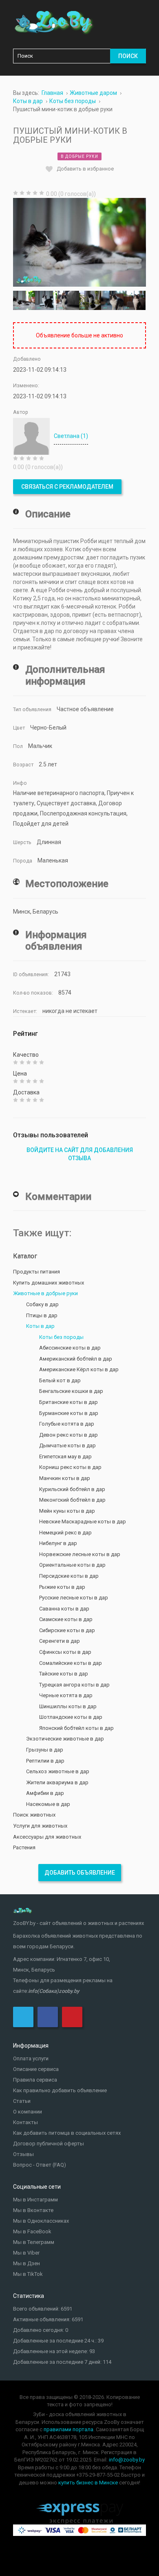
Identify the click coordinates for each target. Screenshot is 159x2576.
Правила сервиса (35, 2080)
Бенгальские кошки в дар (71, 1391)
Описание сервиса (36, 2069)
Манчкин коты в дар (65, 1478)
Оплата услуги (31, 2058)
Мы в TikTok (28, 2274)
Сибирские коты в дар (67, 1630)
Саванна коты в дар (64, 1609)
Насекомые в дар (48, 1804)
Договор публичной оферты (49, 2144)
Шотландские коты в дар (71, 1717)
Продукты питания (36, 1272)
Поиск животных (34, 1815)
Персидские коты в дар (69, 1576)
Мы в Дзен (26, 2263)
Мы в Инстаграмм (35, 2200)
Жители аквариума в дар (57, 1782)
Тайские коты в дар (64, 1674)
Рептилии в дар (45, 1761)
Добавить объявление (80, 1873)
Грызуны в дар (45, 1750)
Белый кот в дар (60, 1380)
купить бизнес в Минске (88, 2483)
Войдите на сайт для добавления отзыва (80, 1154)
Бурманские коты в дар (69, 1413)
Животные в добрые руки (45, 1293)
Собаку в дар (42, 1304)
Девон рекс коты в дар (68, 1435)
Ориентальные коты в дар (72, 1565)
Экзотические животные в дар (65, 1739)
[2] (46, 300)
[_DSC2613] (135, 300)
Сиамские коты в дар (66, 1619)
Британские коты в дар (68, 1402)
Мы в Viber (26, 2253)
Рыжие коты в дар (62, 1587)
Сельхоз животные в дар (58, 1771)
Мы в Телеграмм (34, 2242)
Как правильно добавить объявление (60, 2090)
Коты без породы (61, 1337)
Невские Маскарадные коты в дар (83, 1522)
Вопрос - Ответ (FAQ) (40, 2165)
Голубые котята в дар (67, 1424)
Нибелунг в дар (58, 1543)
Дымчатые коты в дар (67, 1445)
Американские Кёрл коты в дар (79, 1369)
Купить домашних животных (49, 1283)
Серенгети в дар (60, 1641)
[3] (68, 300)
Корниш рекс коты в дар (70, 1467)
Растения (24, 1847)
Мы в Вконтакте (33, 2210)
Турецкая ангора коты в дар (74, 1685)
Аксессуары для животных (47, 1837)
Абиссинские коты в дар (70, 1348)
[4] (90, 300)
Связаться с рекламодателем (67, 487)
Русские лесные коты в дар (74, 1598)
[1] (24, 300)
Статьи (22, 2101)
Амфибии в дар (45, 1793)
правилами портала (68, 2429)
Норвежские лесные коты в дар (80, 1554)
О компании (28, 2112)
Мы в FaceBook (32, 2231)
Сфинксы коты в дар (65, 1652)
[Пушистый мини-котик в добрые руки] (79, 242)
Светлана (71, 436)
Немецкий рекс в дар (65, 1533)
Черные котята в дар (66, 1695)
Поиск (128, 56)
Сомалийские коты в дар (71, 1663)
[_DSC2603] (112, 300)
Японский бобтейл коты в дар (76, 1728)
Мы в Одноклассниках (41, 2221)
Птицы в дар (42, 1315)
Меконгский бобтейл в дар (72, 1500)
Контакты (25, 2122)
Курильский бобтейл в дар (72, 1489)
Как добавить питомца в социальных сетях (67, 2133)
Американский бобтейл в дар (76, 1359)
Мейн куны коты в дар (67, 1511)
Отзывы (23, 2154)
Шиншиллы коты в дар (68, 1706)
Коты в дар (40, 1326)
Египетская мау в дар (65, 1456)
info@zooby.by (127, 2460)
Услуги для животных (40, 1826)
